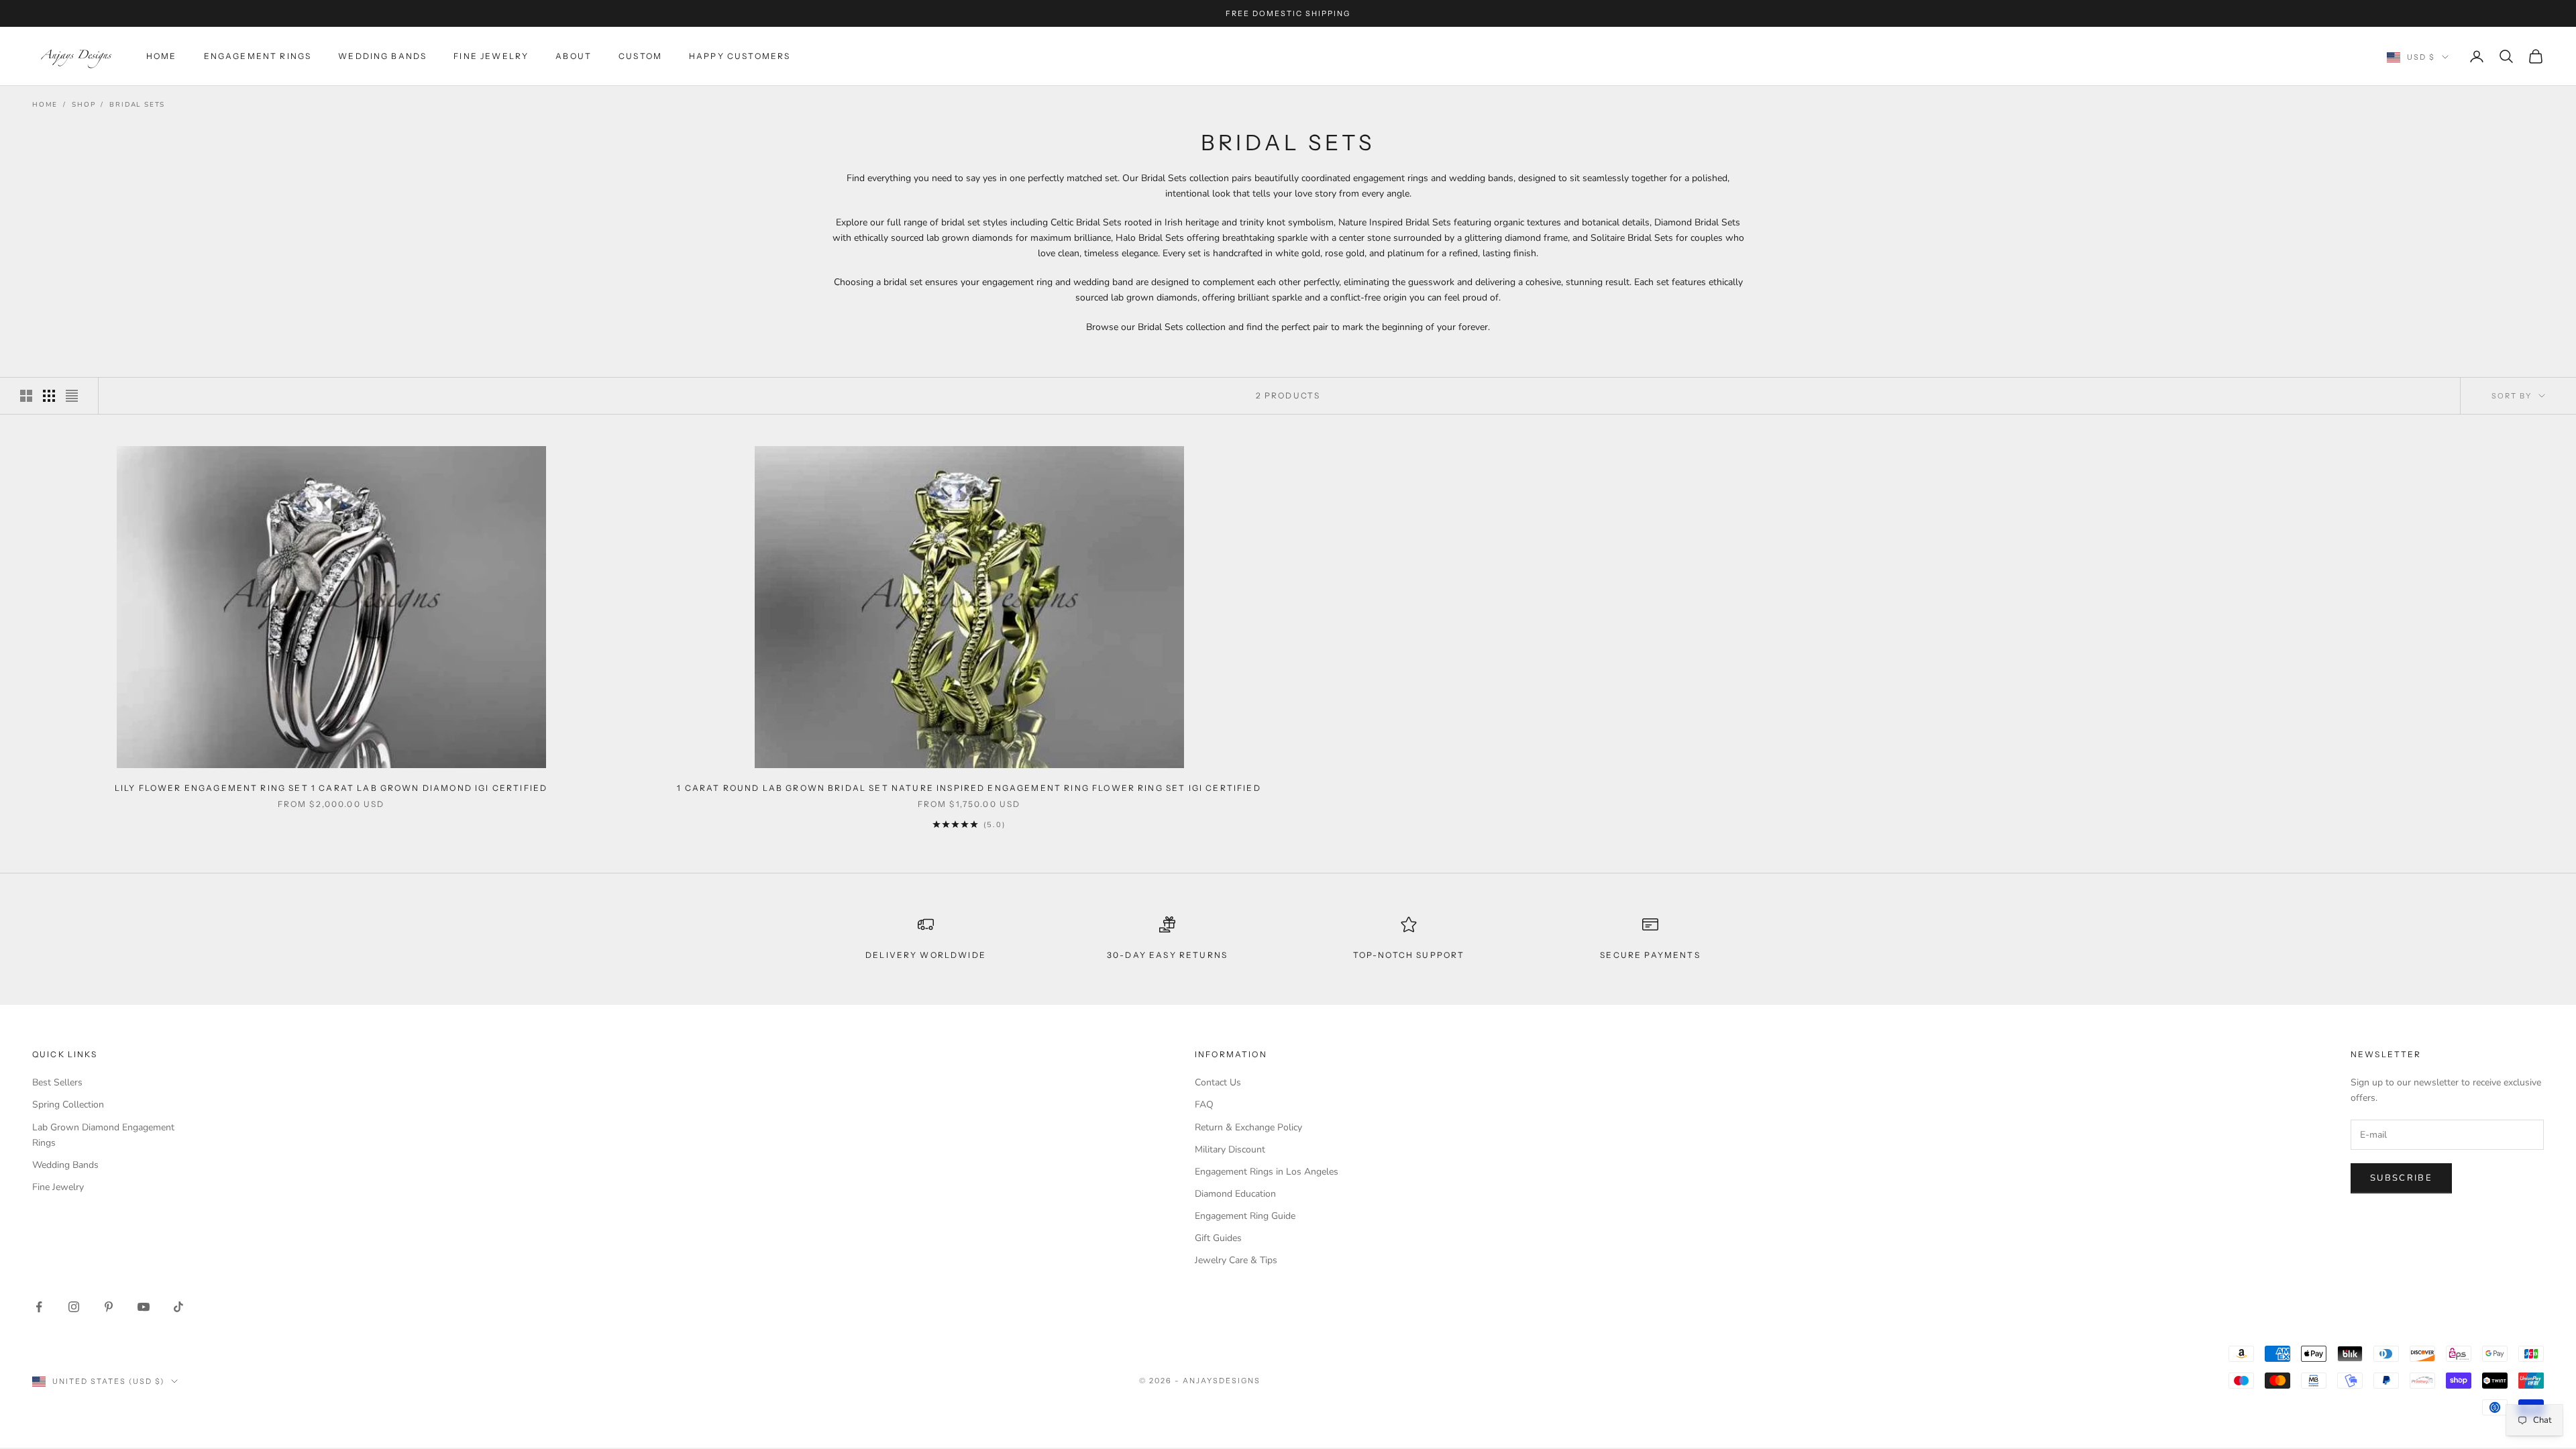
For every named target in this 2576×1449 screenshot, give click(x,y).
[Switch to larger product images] (26, 396)
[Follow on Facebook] (39, 1307)
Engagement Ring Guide (1245, 1216)
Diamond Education (1235, 1194)
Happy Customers (740, 56)
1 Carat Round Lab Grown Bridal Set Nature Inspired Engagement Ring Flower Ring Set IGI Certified (969, 788)
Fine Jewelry (491, 56)
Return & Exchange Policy (1248, 1127)
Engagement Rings (258, 56)
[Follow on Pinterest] (109, 1307)
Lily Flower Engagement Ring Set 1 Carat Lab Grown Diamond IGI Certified (331, 788)
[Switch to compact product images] (72, 396)
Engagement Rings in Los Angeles (1267, 1172)
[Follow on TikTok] (178, 1307)
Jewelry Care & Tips (1236, 1260)
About (574, 56)
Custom (640, 56)
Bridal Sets (137, 105)
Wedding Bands (382, 56)
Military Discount (1230, 1149)
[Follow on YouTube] (144, 1307)
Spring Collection (68, 1105)
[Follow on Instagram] (74, 1307)
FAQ (1204, 1105)
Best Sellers (57, 1082)
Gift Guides (1218, 1238)
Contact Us (1218, 1082)
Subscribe (2401, 1178)
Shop (84, 105)
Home (162, 56)
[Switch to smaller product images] (49, 396)
